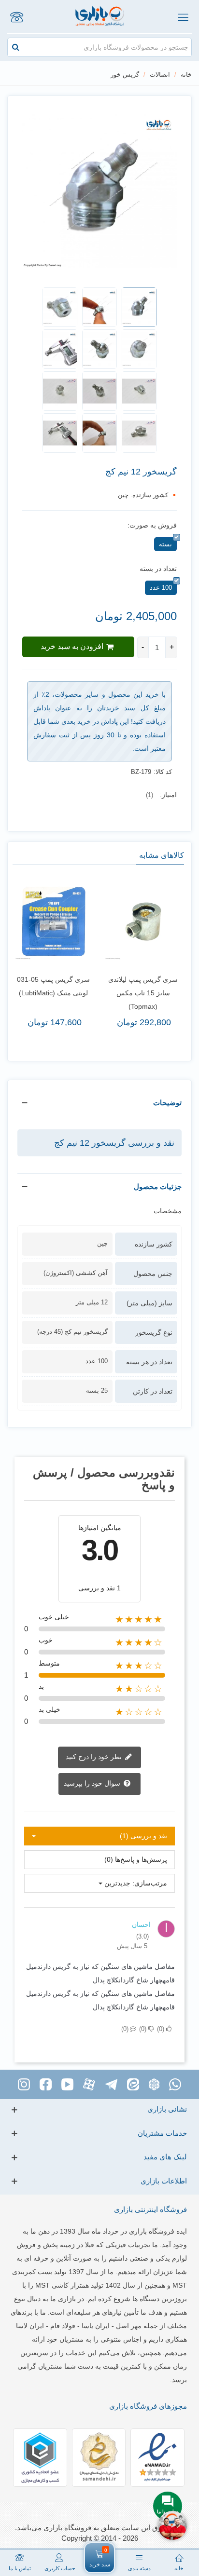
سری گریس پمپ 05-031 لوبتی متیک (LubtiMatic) (53, 986)
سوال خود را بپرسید (93, 1783)
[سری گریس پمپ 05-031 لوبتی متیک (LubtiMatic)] (54, 921)
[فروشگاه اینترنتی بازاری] (100, 17)
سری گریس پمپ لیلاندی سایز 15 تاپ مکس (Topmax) (143, 993)
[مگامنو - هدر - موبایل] (183, 17)
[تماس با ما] (16, 17)
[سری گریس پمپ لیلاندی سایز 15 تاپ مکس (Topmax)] (143, 921)
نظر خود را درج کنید (95, 1757)
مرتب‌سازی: (150, 1883)
